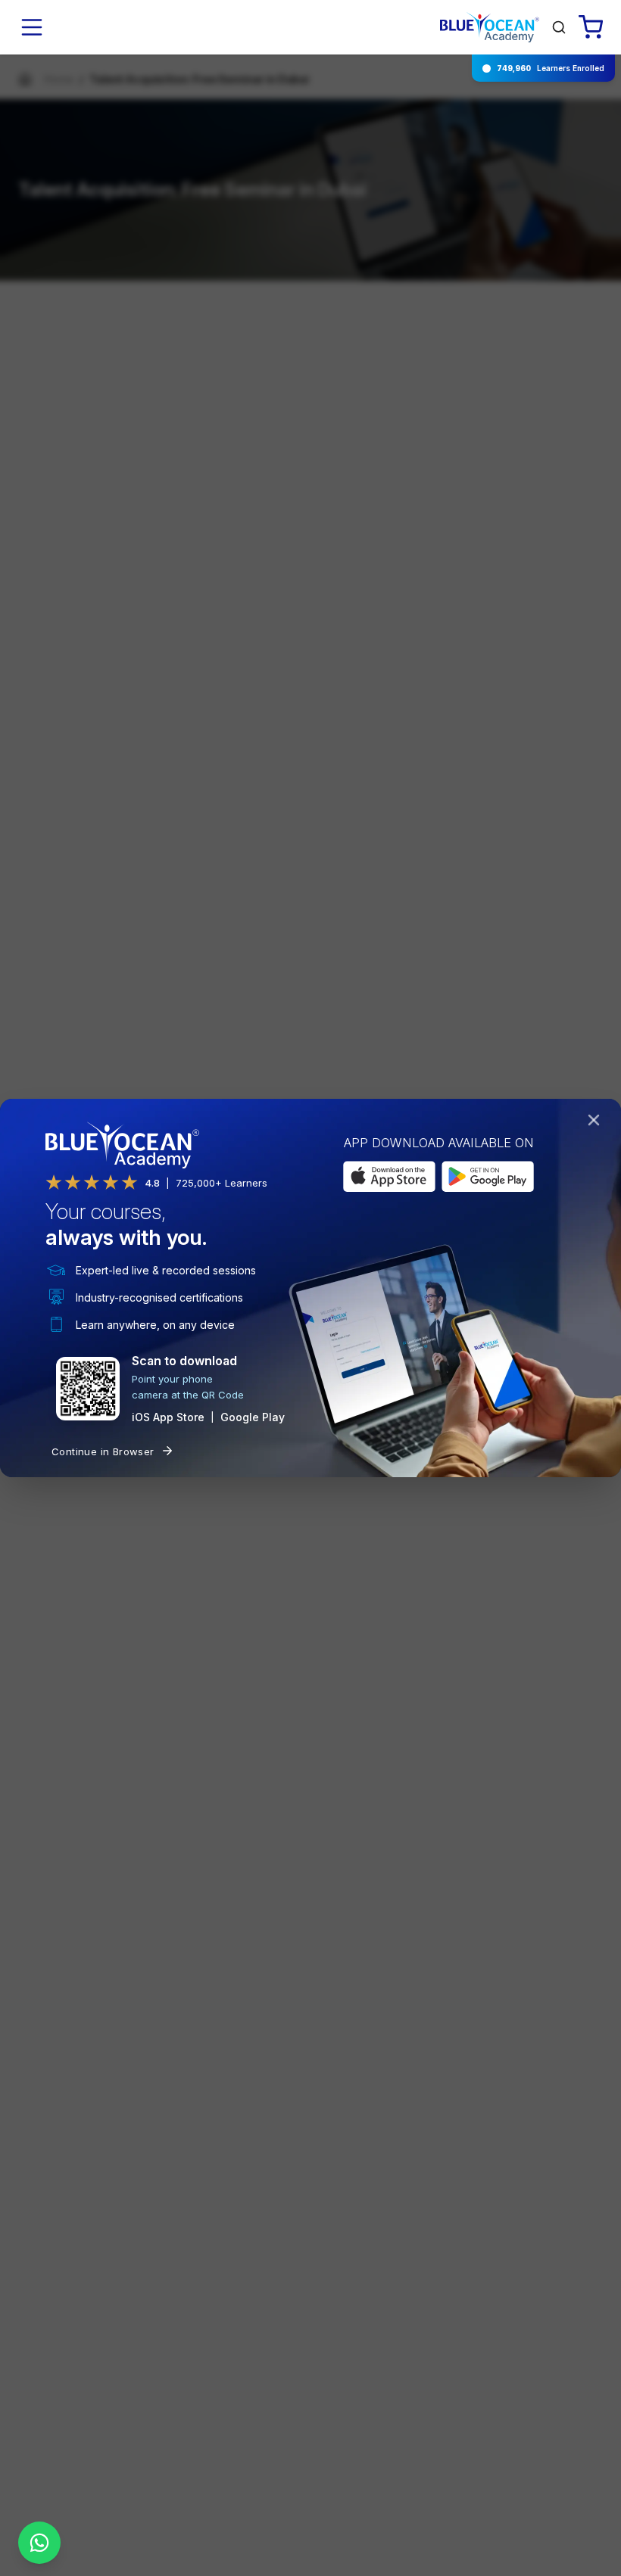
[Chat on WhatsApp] (39, 2543)
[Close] (597, 1123)
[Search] (559, 27)
